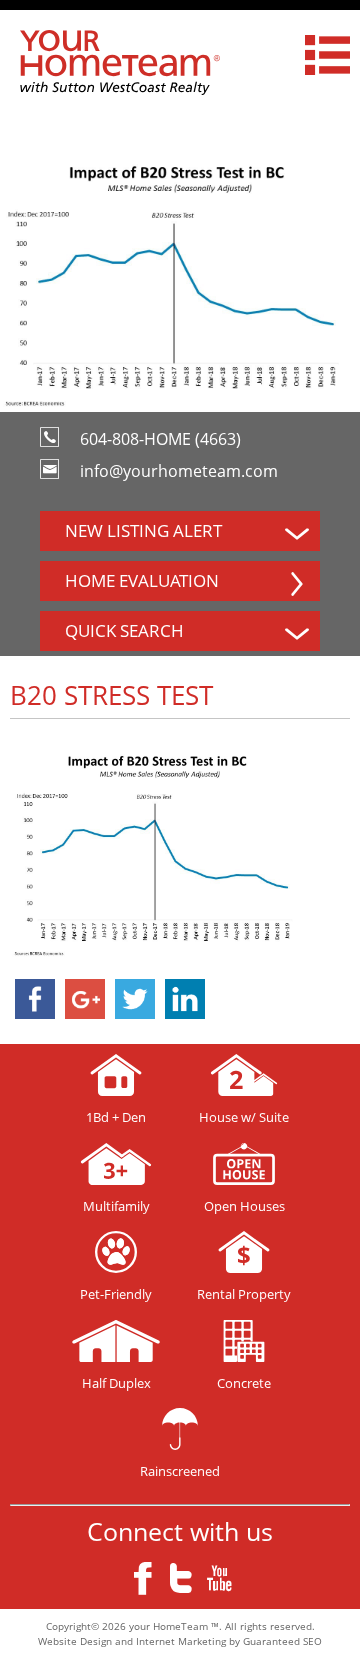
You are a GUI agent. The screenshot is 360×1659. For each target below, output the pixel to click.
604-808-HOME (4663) (160, 439)
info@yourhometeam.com (179, 471)
